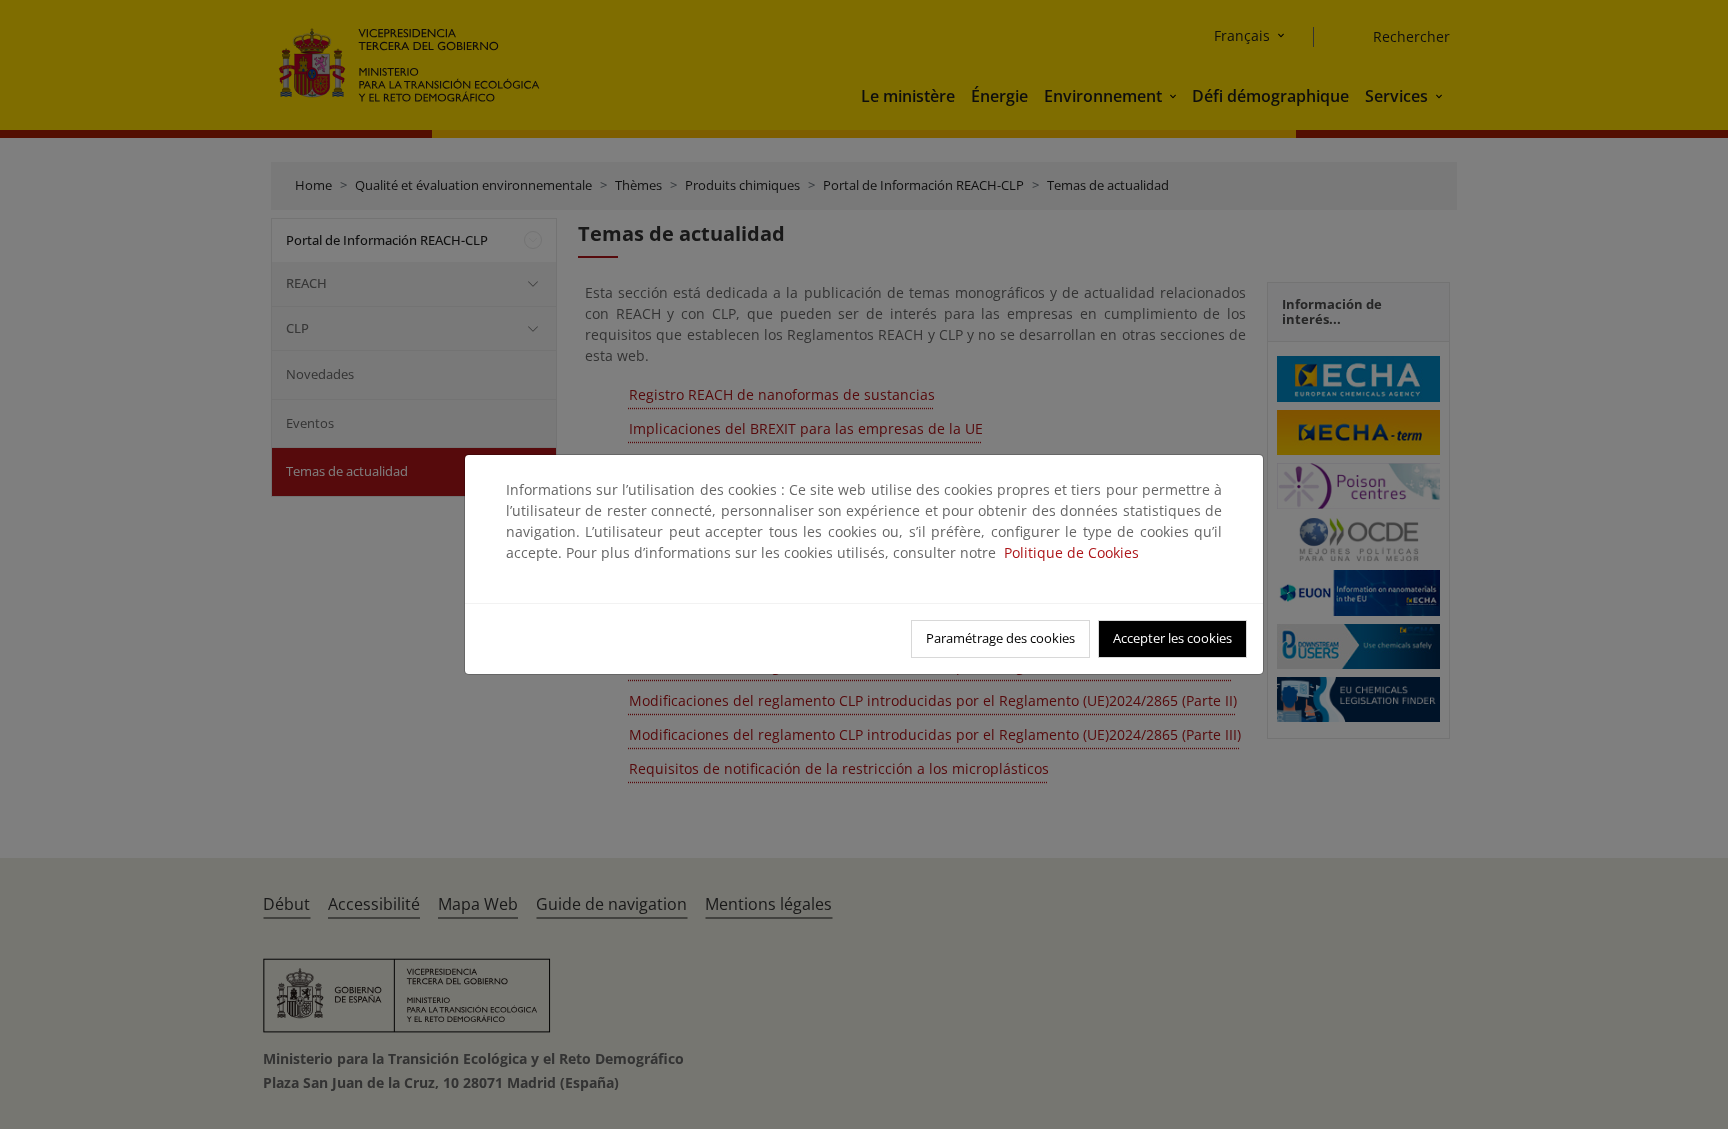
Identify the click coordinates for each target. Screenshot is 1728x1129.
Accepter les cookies (1172, 638)
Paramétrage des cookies (1000, 638)
